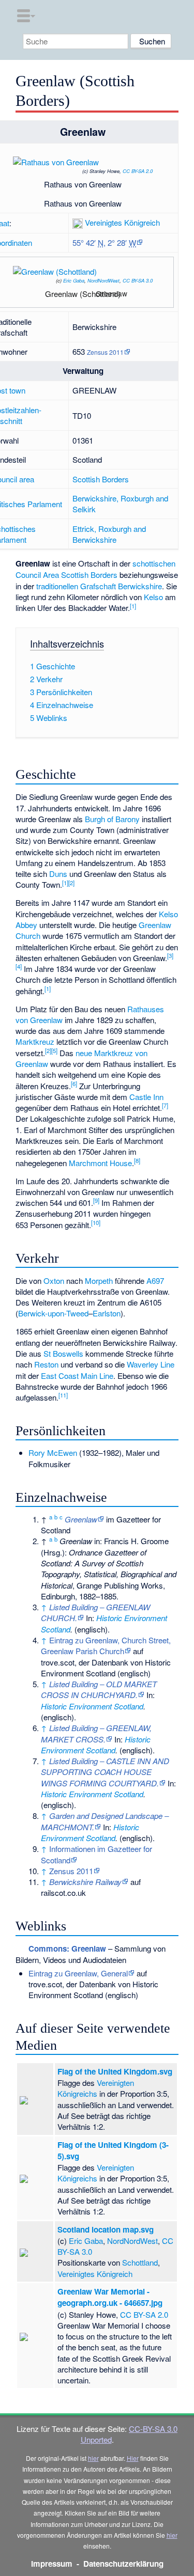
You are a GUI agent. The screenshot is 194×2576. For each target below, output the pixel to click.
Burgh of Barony (112, 819)
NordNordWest (103, 280)
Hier (133, 2458)
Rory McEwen (53, 1452)
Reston (46, 1364)
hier (93, 2458)
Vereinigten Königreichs (96, 2088)
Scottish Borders (101, 479)
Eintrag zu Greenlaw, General (78, 1973)
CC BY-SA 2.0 (138, 171)
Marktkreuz (35, 1041)
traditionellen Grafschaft (76, 586)
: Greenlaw (67, 1949)
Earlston (107, 1313)
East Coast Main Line (77, 1376)
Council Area (37, 575)
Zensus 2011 (105, 352)
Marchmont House (100, 1163)
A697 (155, 1281)
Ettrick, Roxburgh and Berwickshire (109, 534)
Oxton (54, 1281)
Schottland (140, 2262)
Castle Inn (146, 1097)
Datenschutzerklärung (123, 2564)
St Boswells (63, 1353)
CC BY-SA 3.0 (138, 280)
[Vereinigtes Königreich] (78, 222)
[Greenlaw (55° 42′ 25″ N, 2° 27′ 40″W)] (129, 297)
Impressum (52, 2564)
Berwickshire (140, 586)
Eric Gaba (74, 280)
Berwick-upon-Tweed (53, 1313)
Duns (58, 874)
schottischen (154, 563)
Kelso (153, 597)
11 (63, 1395)
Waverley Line (151, 1364)
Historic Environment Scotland (92, 1706)
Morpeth (99, 1281)
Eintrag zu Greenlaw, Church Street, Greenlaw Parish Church (106, 1645)
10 (96, 1222)
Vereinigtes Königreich (122, 222)
